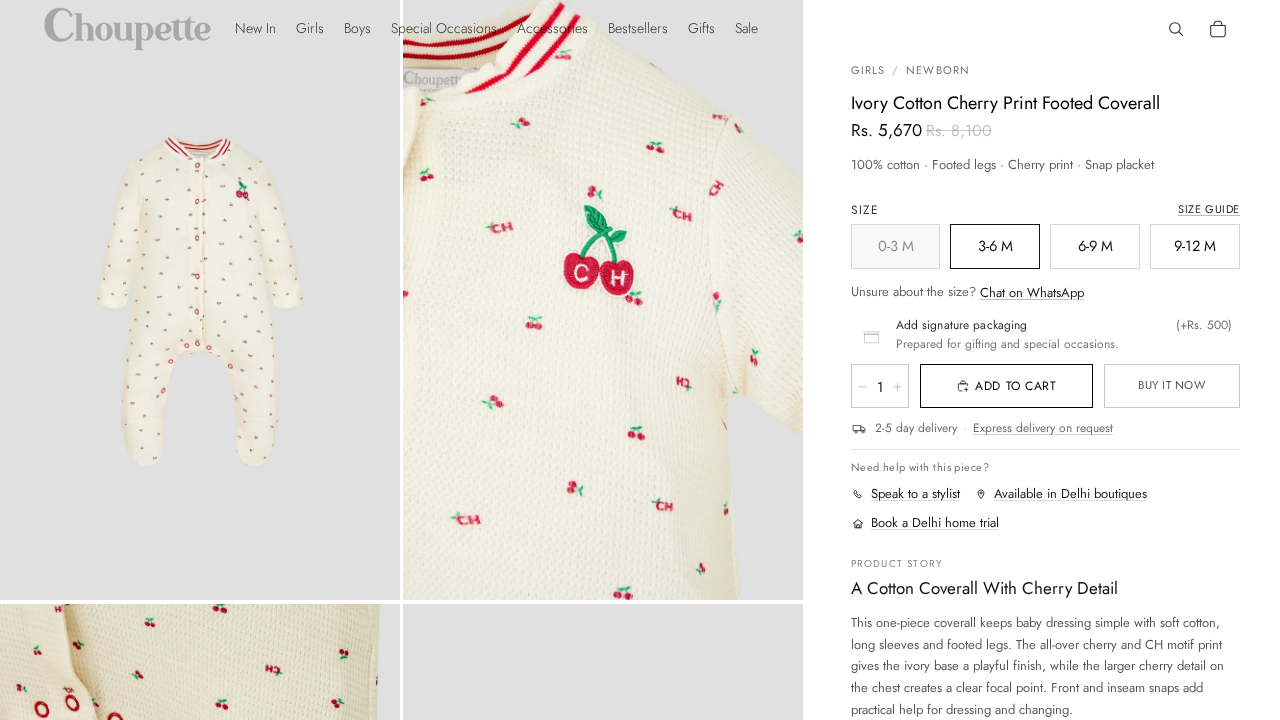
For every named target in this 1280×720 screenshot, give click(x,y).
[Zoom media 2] (603, 300)
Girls (868, 70)
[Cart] (1218, 29)
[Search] (1176, 29)
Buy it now (1171, 385)
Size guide (1209, 209)
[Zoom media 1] (200, 300)
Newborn (938, 70)
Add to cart (1015, 386)
